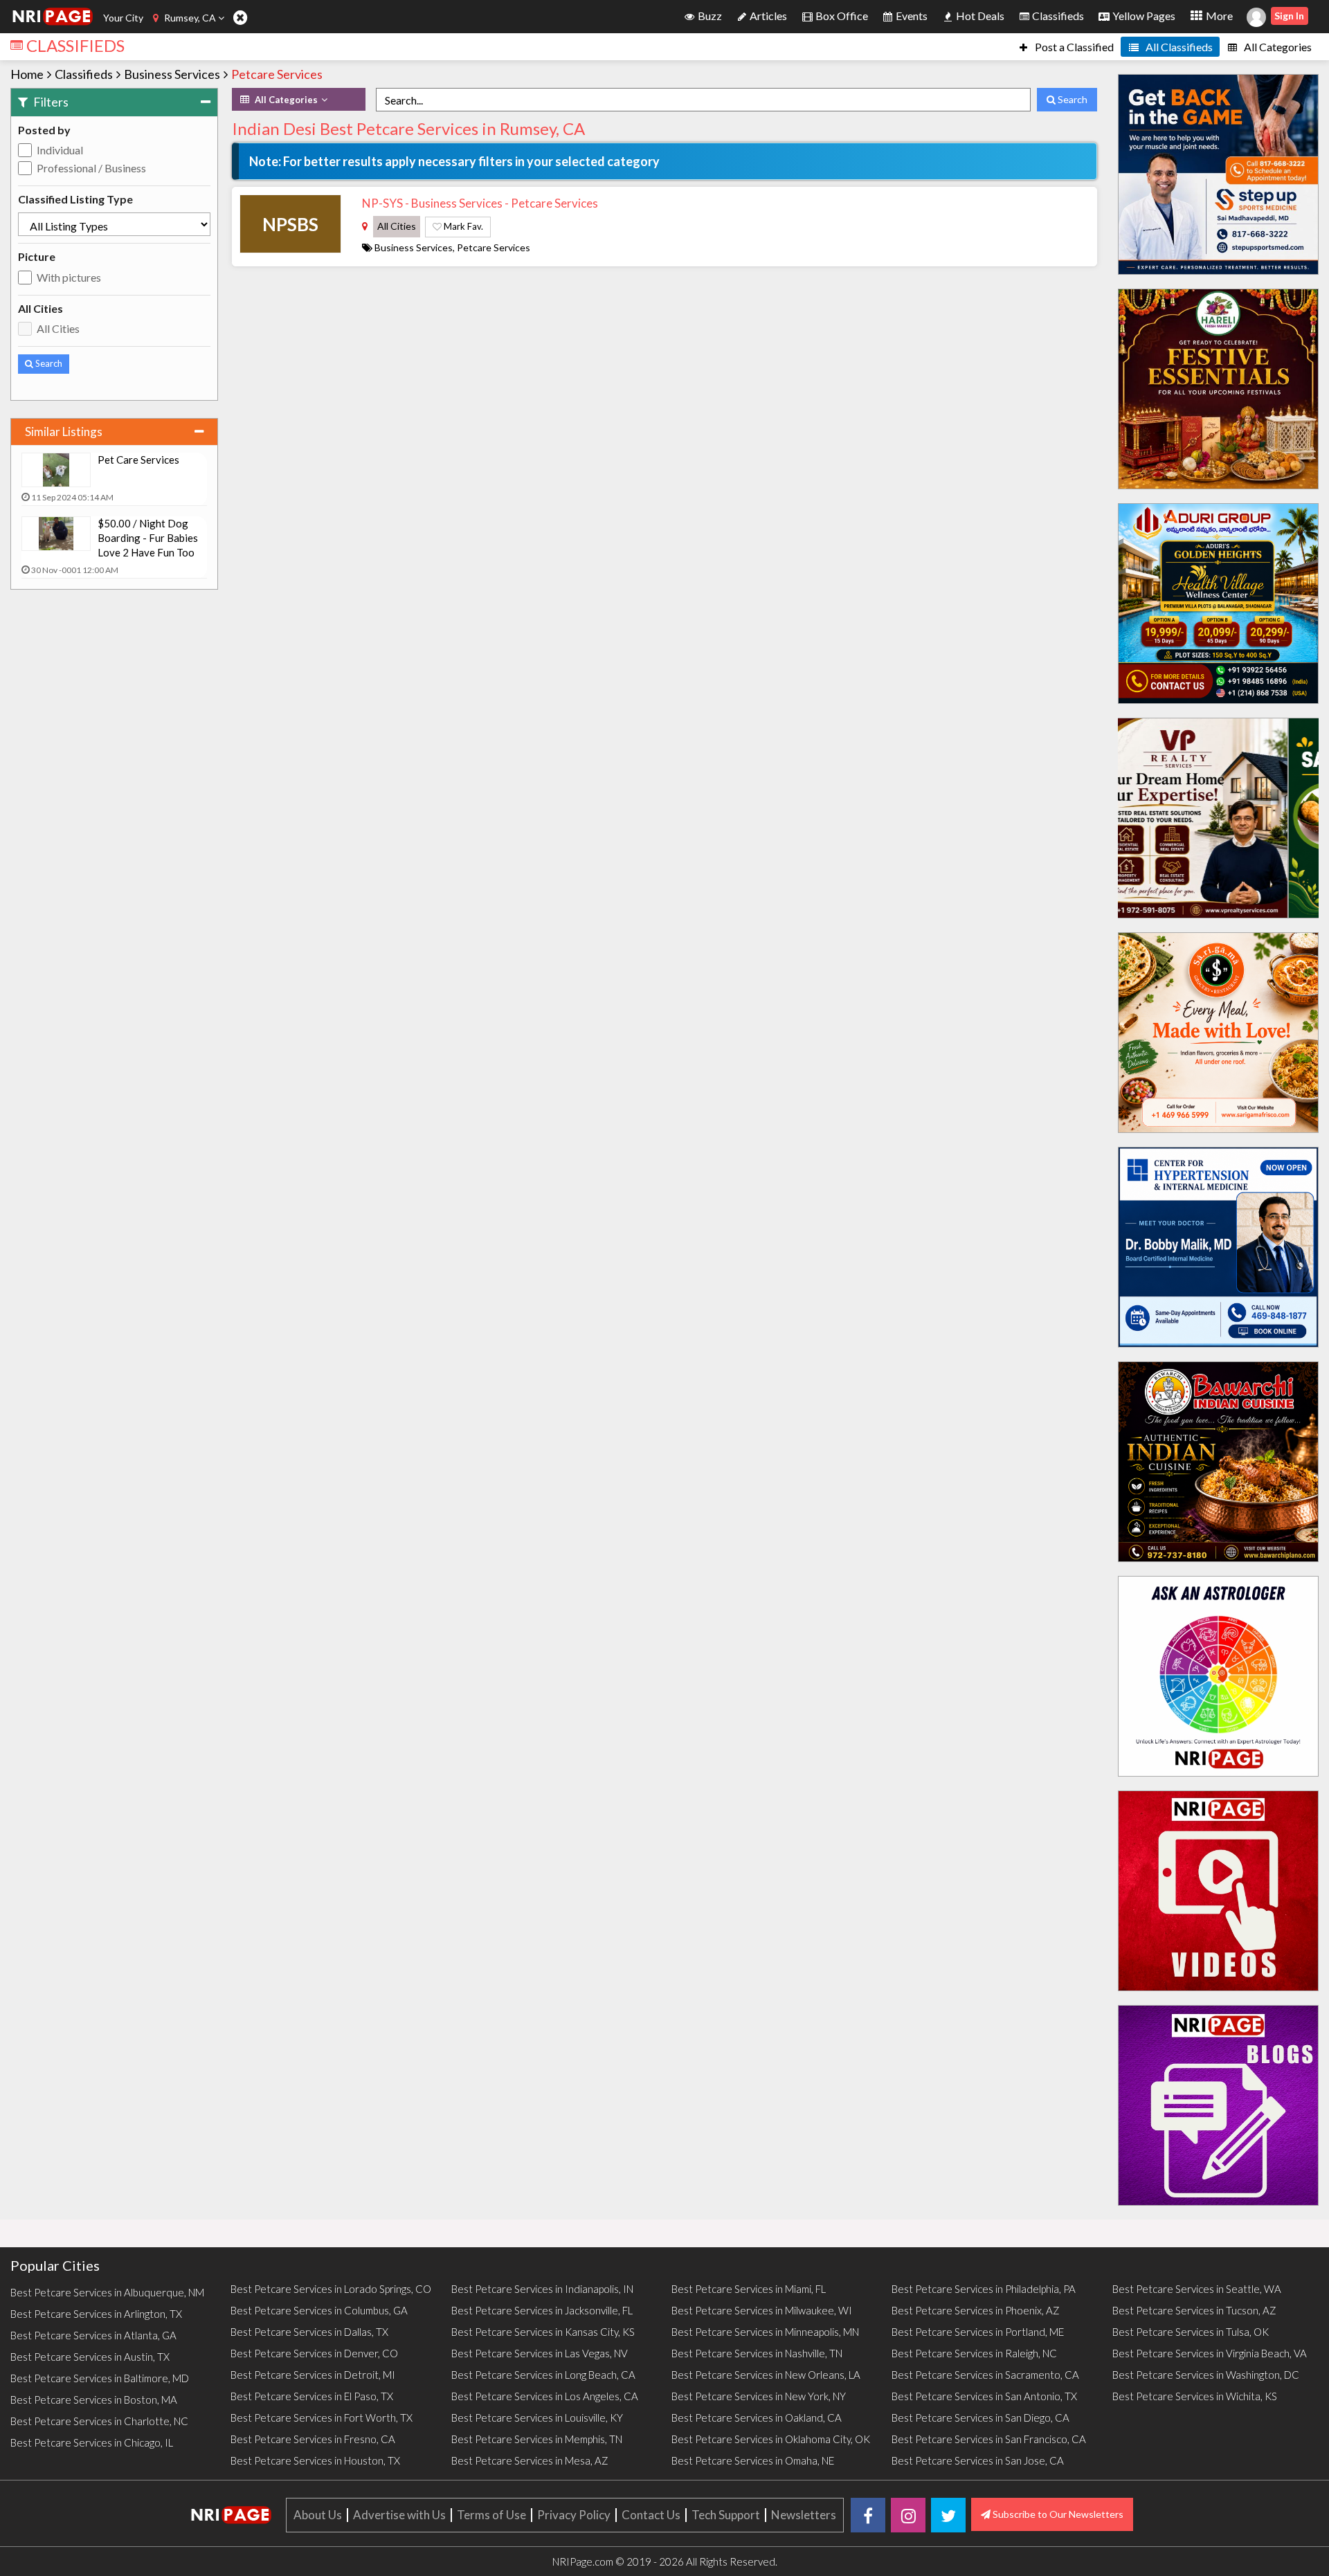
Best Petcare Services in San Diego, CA (980, 2418)
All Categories (1277, 47)
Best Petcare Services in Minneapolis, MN (765, 2332)
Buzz (709, 16)
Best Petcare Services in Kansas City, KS (543, 2332)
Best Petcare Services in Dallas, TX (309, 2332)
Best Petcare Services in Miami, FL (749, 2289)
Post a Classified (1073, 47)
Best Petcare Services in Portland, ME (978, 2332)
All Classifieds (1178, 47)
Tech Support (726, 2515)
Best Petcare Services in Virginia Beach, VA (1210, 2353)
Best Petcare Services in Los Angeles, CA (545, 2396)
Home (27, 74)
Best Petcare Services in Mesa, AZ (530, 2460)
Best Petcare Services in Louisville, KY (537, 2418)
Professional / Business (91, 168)
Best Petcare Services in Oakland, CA (757, 2418)
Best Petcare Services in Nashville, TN (757, 2353)
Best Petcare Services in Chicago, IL (92, 2442)
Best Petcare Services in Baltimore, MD (100, 2378)
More (1218, 16)
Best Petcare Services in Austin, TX (90, 2357)
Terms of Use (491, 2515)
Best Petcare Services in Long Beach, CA (543, 2375)
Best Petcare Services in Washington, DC (1206, 2375)
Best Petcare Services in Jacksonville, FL (542, 2310)
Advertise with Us (399, 2515)
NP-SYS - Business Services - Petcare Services (480, 203)
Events (911, 16)
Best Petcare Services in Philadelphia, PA (984, 2289)
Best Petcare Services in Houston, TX (315, 2460)
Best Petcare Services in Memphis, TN (537, 2439)
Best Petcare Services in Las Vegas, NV (540, 2353)
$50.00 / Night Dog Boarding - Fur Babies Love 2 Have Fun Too (148, 538)
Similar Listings (64, 432)
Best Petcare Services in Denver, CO (314, 2353)
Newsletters (804, 2515)
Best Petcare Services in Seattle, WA (1197, 2289)
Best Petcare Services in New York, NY (759, 2396)
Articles (767, 16)
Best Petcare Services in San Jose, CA (978, 2460)
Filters (50, 102)
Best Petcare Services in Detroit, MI (313, 2375)
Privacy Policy (574, 2515)
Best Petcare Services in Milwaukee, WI (762, 2310)
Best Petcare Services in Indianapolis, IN (542, 2289)
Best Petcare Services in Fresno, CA (313, 2439)
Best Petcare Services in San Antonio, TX (984, 2396)
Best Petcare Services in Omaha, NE (753, 2460)
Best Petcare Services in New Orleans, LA (766, 2375)
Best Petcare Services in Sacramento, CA (985, 2375)
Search (48, 363)
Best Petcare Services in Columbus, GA (319, 2310)
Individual (60, 150)
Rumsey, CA (190, 18)
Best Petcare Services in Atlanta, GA (93, 2335)
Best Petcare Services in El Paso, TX (312, 2396)
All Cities (58, 328)
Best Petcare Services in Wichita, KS (1195, 2396)
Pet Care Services (138, 460)
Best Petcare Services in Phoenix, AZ (976, 2310)
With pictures (69, 277)
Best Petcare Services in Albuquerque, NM (107, 2292)
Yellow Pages (1143, 16)
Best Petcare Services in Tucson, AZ (1194, 2310)
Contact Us (651, 2515)
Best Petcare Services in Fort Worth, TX (322, 2418)
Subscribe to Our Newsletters (1057, 2514)
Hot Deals (979, 16)
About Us (318, 2515)
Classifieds (1057, 16)
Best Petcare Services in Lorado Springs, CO (331, 2289)
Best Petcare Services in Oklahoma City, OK (771, 2439)
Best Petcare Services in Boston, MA (94, 2400)
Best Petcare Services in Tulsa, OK (1191, 2332)
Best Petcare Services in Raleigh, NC (974, 2353)
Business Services (172, 74)
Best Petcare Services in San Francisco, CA (989, 2439)
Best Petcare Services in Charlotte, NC (99, 2421)
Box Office (841, 16)
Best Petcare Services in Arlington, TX (96, 2314)
